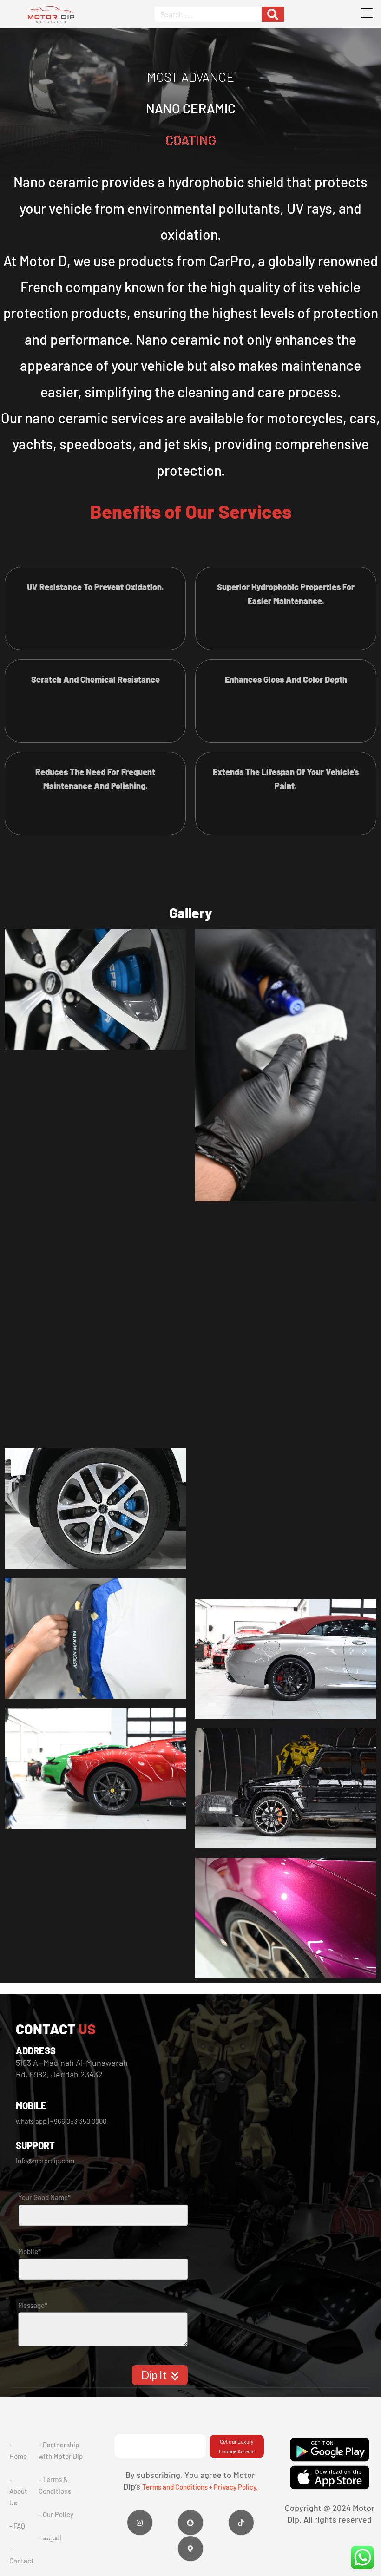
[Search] (273, 14)
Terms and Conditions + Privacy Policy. (200, 2487)
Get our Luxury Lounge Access (237, 2446)
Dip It (155, 2375)
